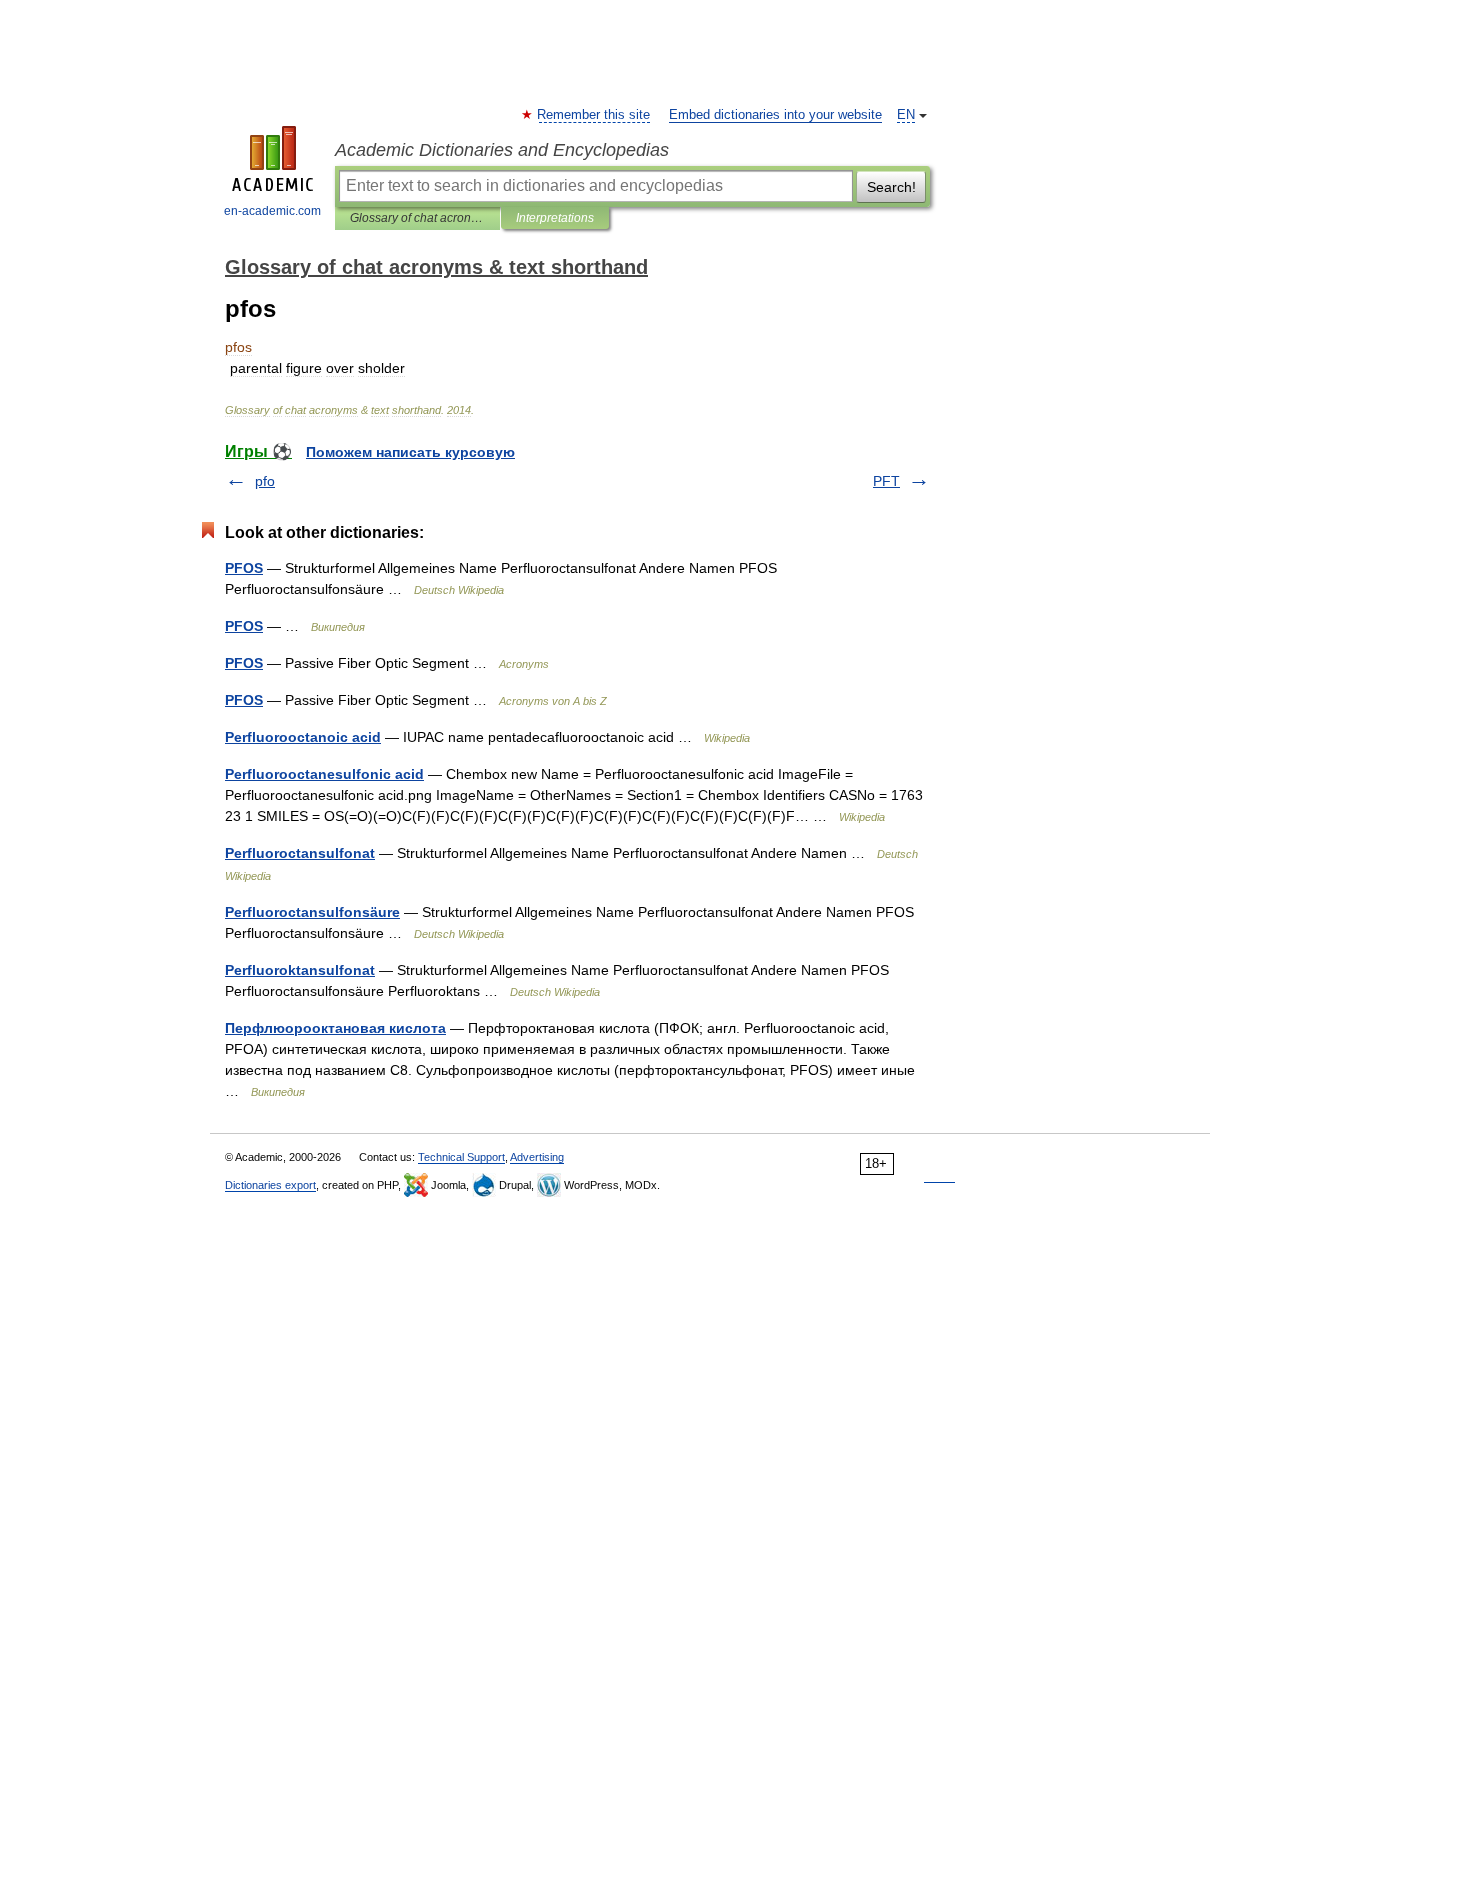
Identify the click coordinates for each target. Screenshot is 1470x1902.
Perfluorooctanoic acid (303, 737)
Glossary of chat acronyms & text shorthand (417, 218)
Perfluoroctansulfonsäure (312, 912)
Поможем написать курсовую (410, 452)
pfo (265, 481)
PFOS (244, 568)
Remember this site (594, 115)
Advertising (537, 1157)
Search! (891, 187)
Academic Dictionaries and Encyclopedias (502, 150)
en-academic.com (272, 211)
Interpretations (555, 218)
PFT (886, 481)
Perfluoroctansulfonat (300, 853)
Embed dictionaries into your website (775, 115)
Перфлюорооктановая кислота (335, 1028)
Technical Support (461, 1157)
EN (906, 115)
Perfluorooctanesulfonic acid (324, 774)
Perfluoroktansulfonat (300, 970)
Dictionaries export (270, 1185)
